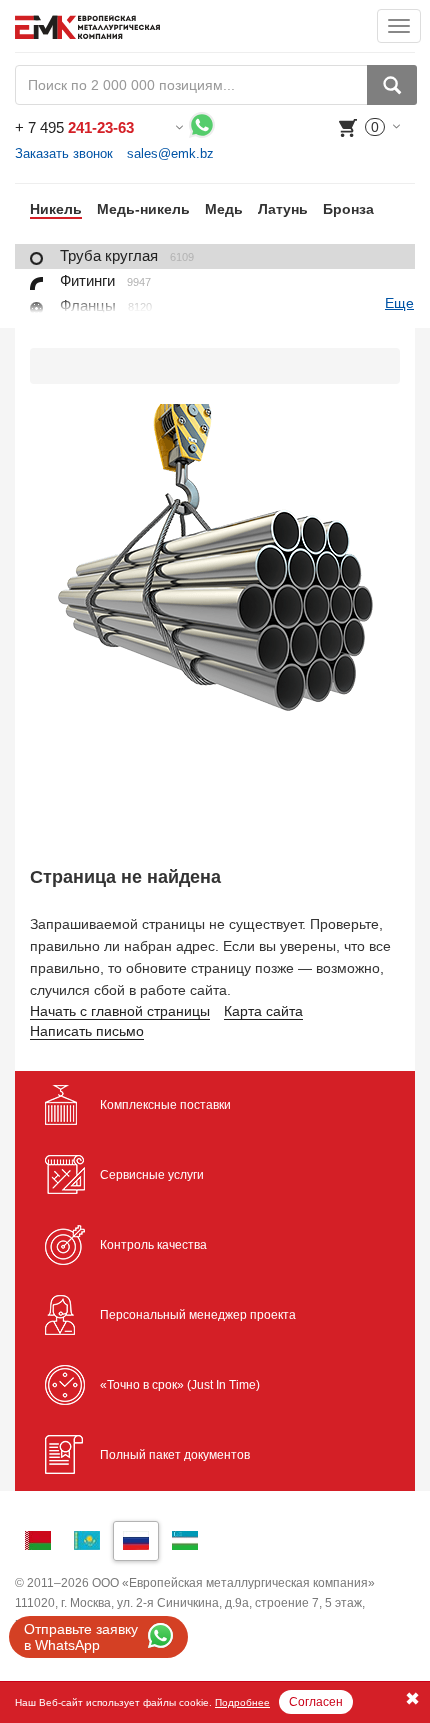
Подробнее (242, 1702)
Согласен (316, 1702)
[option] (48, 209)
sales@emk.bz (170, 153)
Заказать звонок (64, 153)
